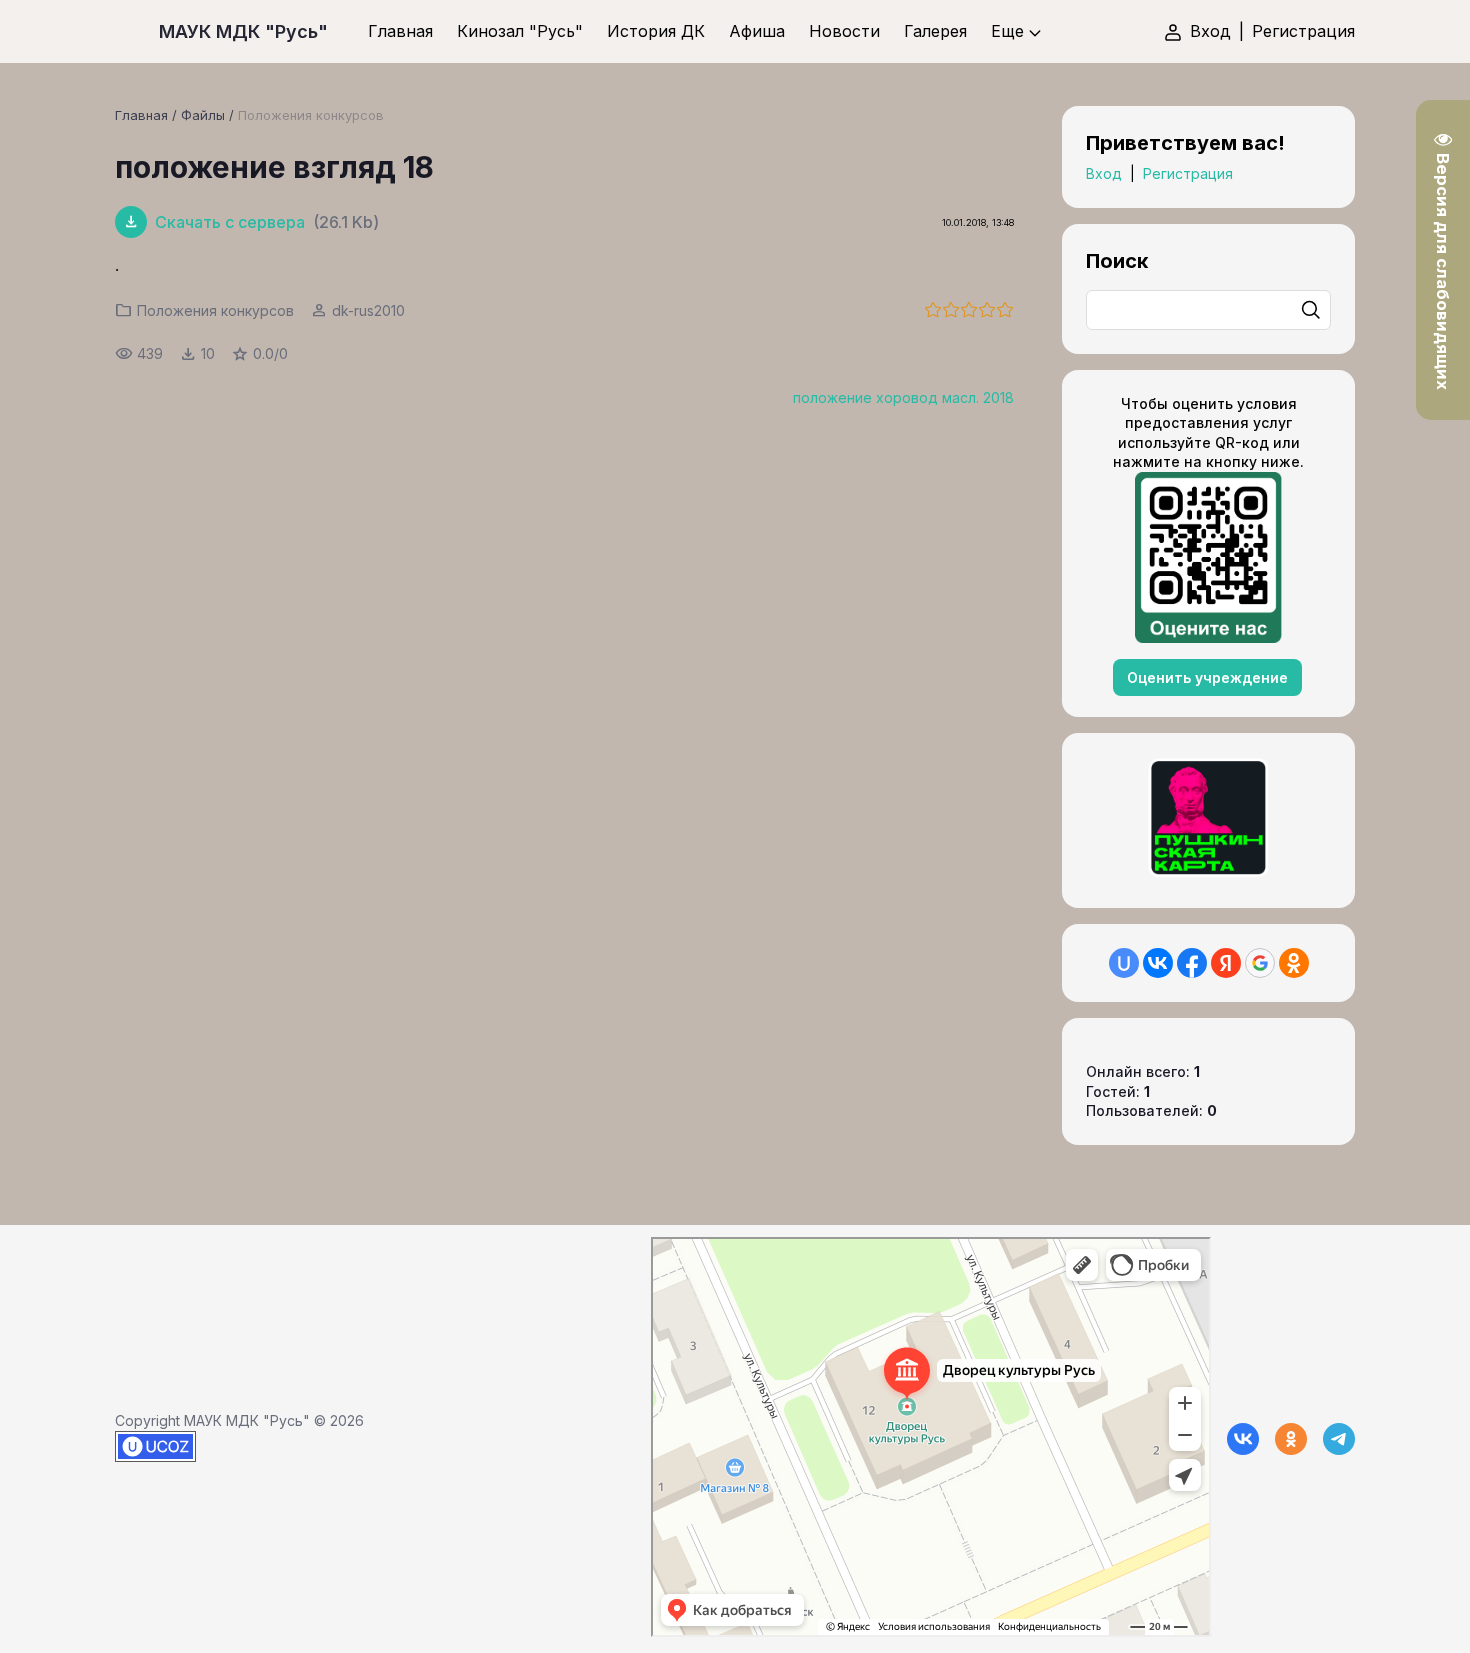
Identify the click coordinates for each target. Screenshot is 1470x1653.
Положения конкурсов (311, 115)
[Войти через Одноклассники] (1294, 963)
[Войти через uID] (1124, 963)
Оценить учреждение (1207, 677)
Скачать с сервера (230, 222)
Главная (141, 115)
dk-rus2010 (368, 310)
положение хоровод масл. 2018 (903, 397)
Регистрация (1303, 31)
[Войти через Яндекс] (1226, 963)
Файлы (203, 115)
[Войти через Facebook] (1192, 963)
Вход (1210, 31)
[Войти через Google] (1260, 963)
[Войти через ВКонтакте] (1158, 963)
